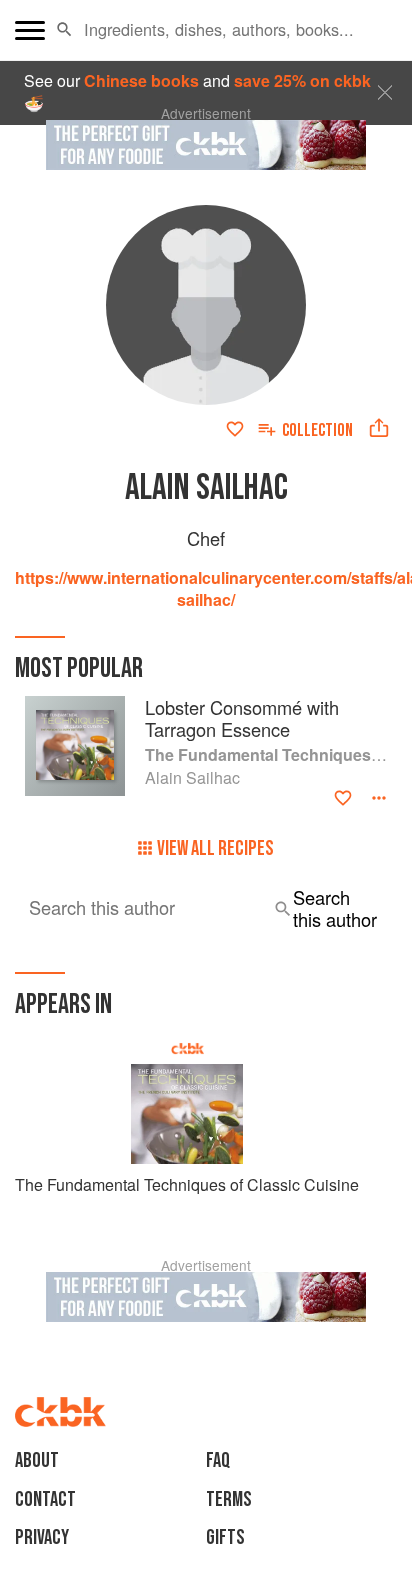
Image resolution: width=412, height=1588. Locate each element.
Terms (229, 1499)
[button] (64, 30)
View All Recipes (215, 848)
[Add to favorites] (235, 429)
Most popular (79, 668)
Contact (45, 1499)
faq (218, 1460)
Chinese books (141, 80)
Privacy (42, 1537)
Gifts (225, 1537)
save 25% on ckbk (302, 80)
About (37, 1460)
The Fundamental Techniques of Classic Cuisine (187, 1184)
